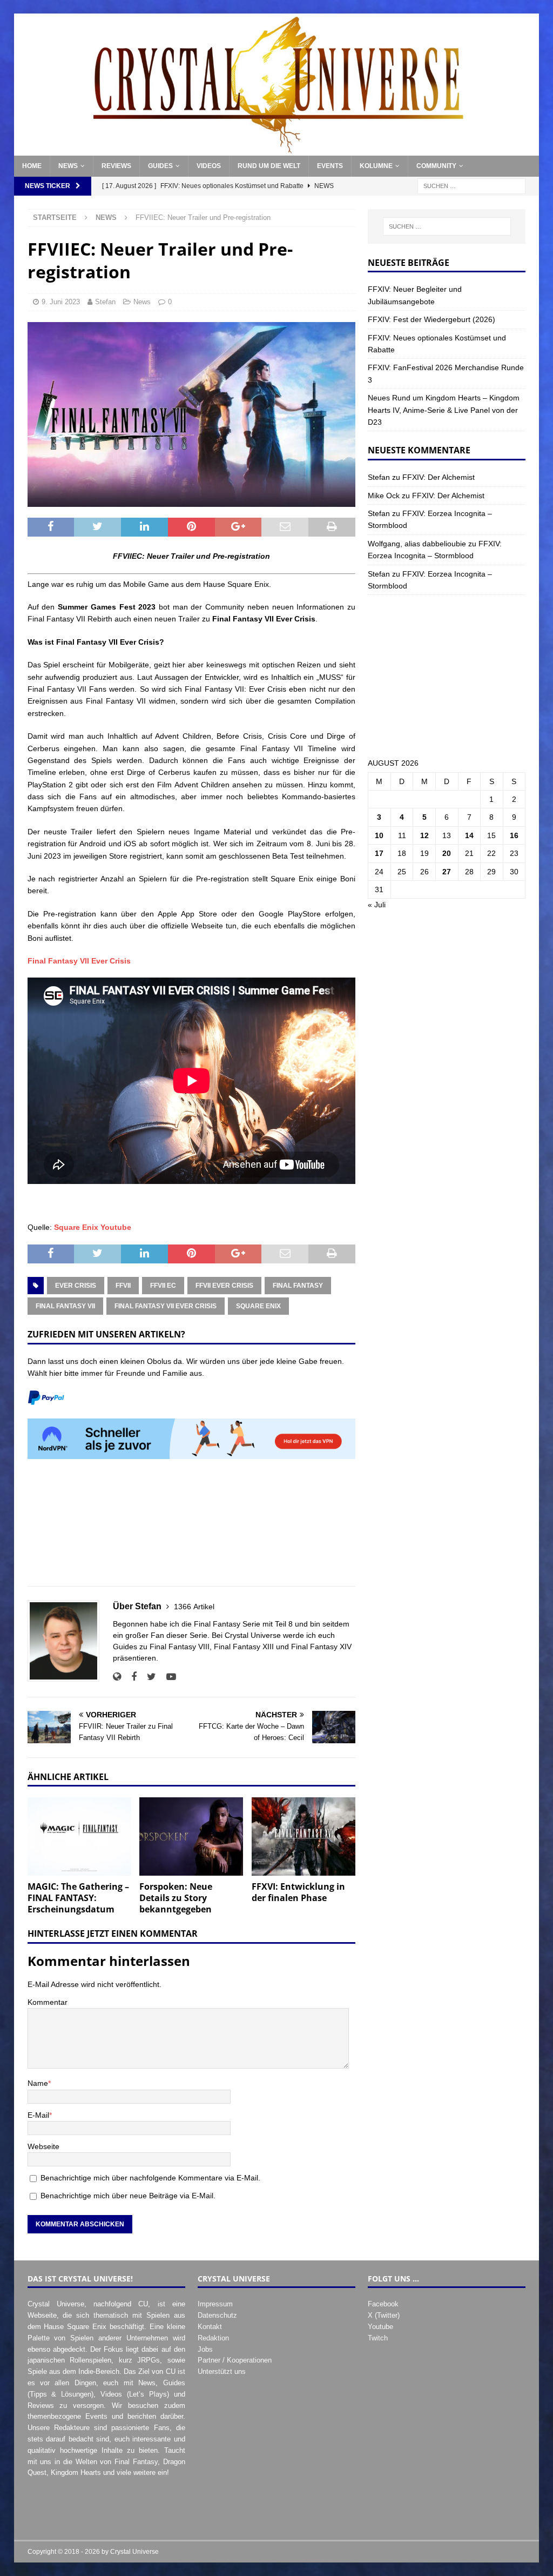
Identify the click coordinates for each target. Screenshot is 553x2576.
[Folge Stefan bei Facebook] (130, 1677)
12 (424, 835)
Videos (209, 166)
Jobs (205, 2349)
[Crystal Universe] (277, 150)
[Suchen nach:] (471, 186)
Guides (160, 166)
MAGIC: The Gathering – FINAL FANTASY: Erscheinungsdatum (78, 1898)
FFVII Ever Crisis (224, 1286)
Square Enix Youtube (93, 1227)
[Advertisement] (191, 1528)
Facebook (383, 2304)
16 (514, 835)
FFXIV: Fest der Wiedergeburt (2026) (431, 319)
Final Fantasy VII (65, 1306)
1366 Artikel (194, 1607)
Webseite (43, 2146)
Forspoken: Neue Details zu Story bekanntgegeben (176, 1898)
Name (38, 2083)
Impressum (215, 2304)
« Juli (377, 905)
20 (447, 853)
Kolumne (376, 166)
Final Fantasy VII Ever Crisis (79, 961)
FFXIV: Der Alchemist (439, 477)
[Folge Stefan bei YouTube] (167, 1677)
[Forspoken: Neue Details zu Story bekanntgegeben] (191, 1836)
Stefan (105, 302)
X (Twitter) (384, 2315)
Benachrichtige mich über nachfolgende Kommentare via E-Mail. (150, 2178)
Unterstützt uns (222, 2371)
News (68, 166)
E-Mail (38, 2115)
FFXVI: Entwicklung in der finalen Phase (298, 1892)
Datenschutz (217, 2315)
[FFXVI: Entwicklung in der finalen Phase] (304, 1836)
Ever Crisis (76, 1286)
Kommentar (48, 2002)
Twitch (378, 2338)
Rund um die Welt (269, 166)
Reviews (116, 166)
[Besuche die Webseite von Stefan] (117, 1677)
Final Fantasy (298, 1286)
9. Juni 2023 (61, 302)
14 (469, 835)
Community (436, 166)
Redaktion (213, 2338)
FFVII (123, 1286)
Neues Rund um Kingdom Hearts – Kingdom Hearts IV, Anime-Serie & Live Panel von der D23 (444, 410)
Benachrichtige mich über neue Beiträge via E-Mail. (128, 2196)
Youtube (380, 2327)
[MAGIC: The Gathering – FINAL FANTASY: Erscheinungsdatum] (79, 1836)
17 (379, 853)
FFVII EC (163, 1286)
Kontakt (210, 2327)
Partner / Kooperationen (235, 2360)
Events (330, 166)
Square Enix (258, 1306)
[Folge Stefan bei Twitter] (147, 1677)
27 (447, 872)
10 (379, 835)
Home (32, 166)
